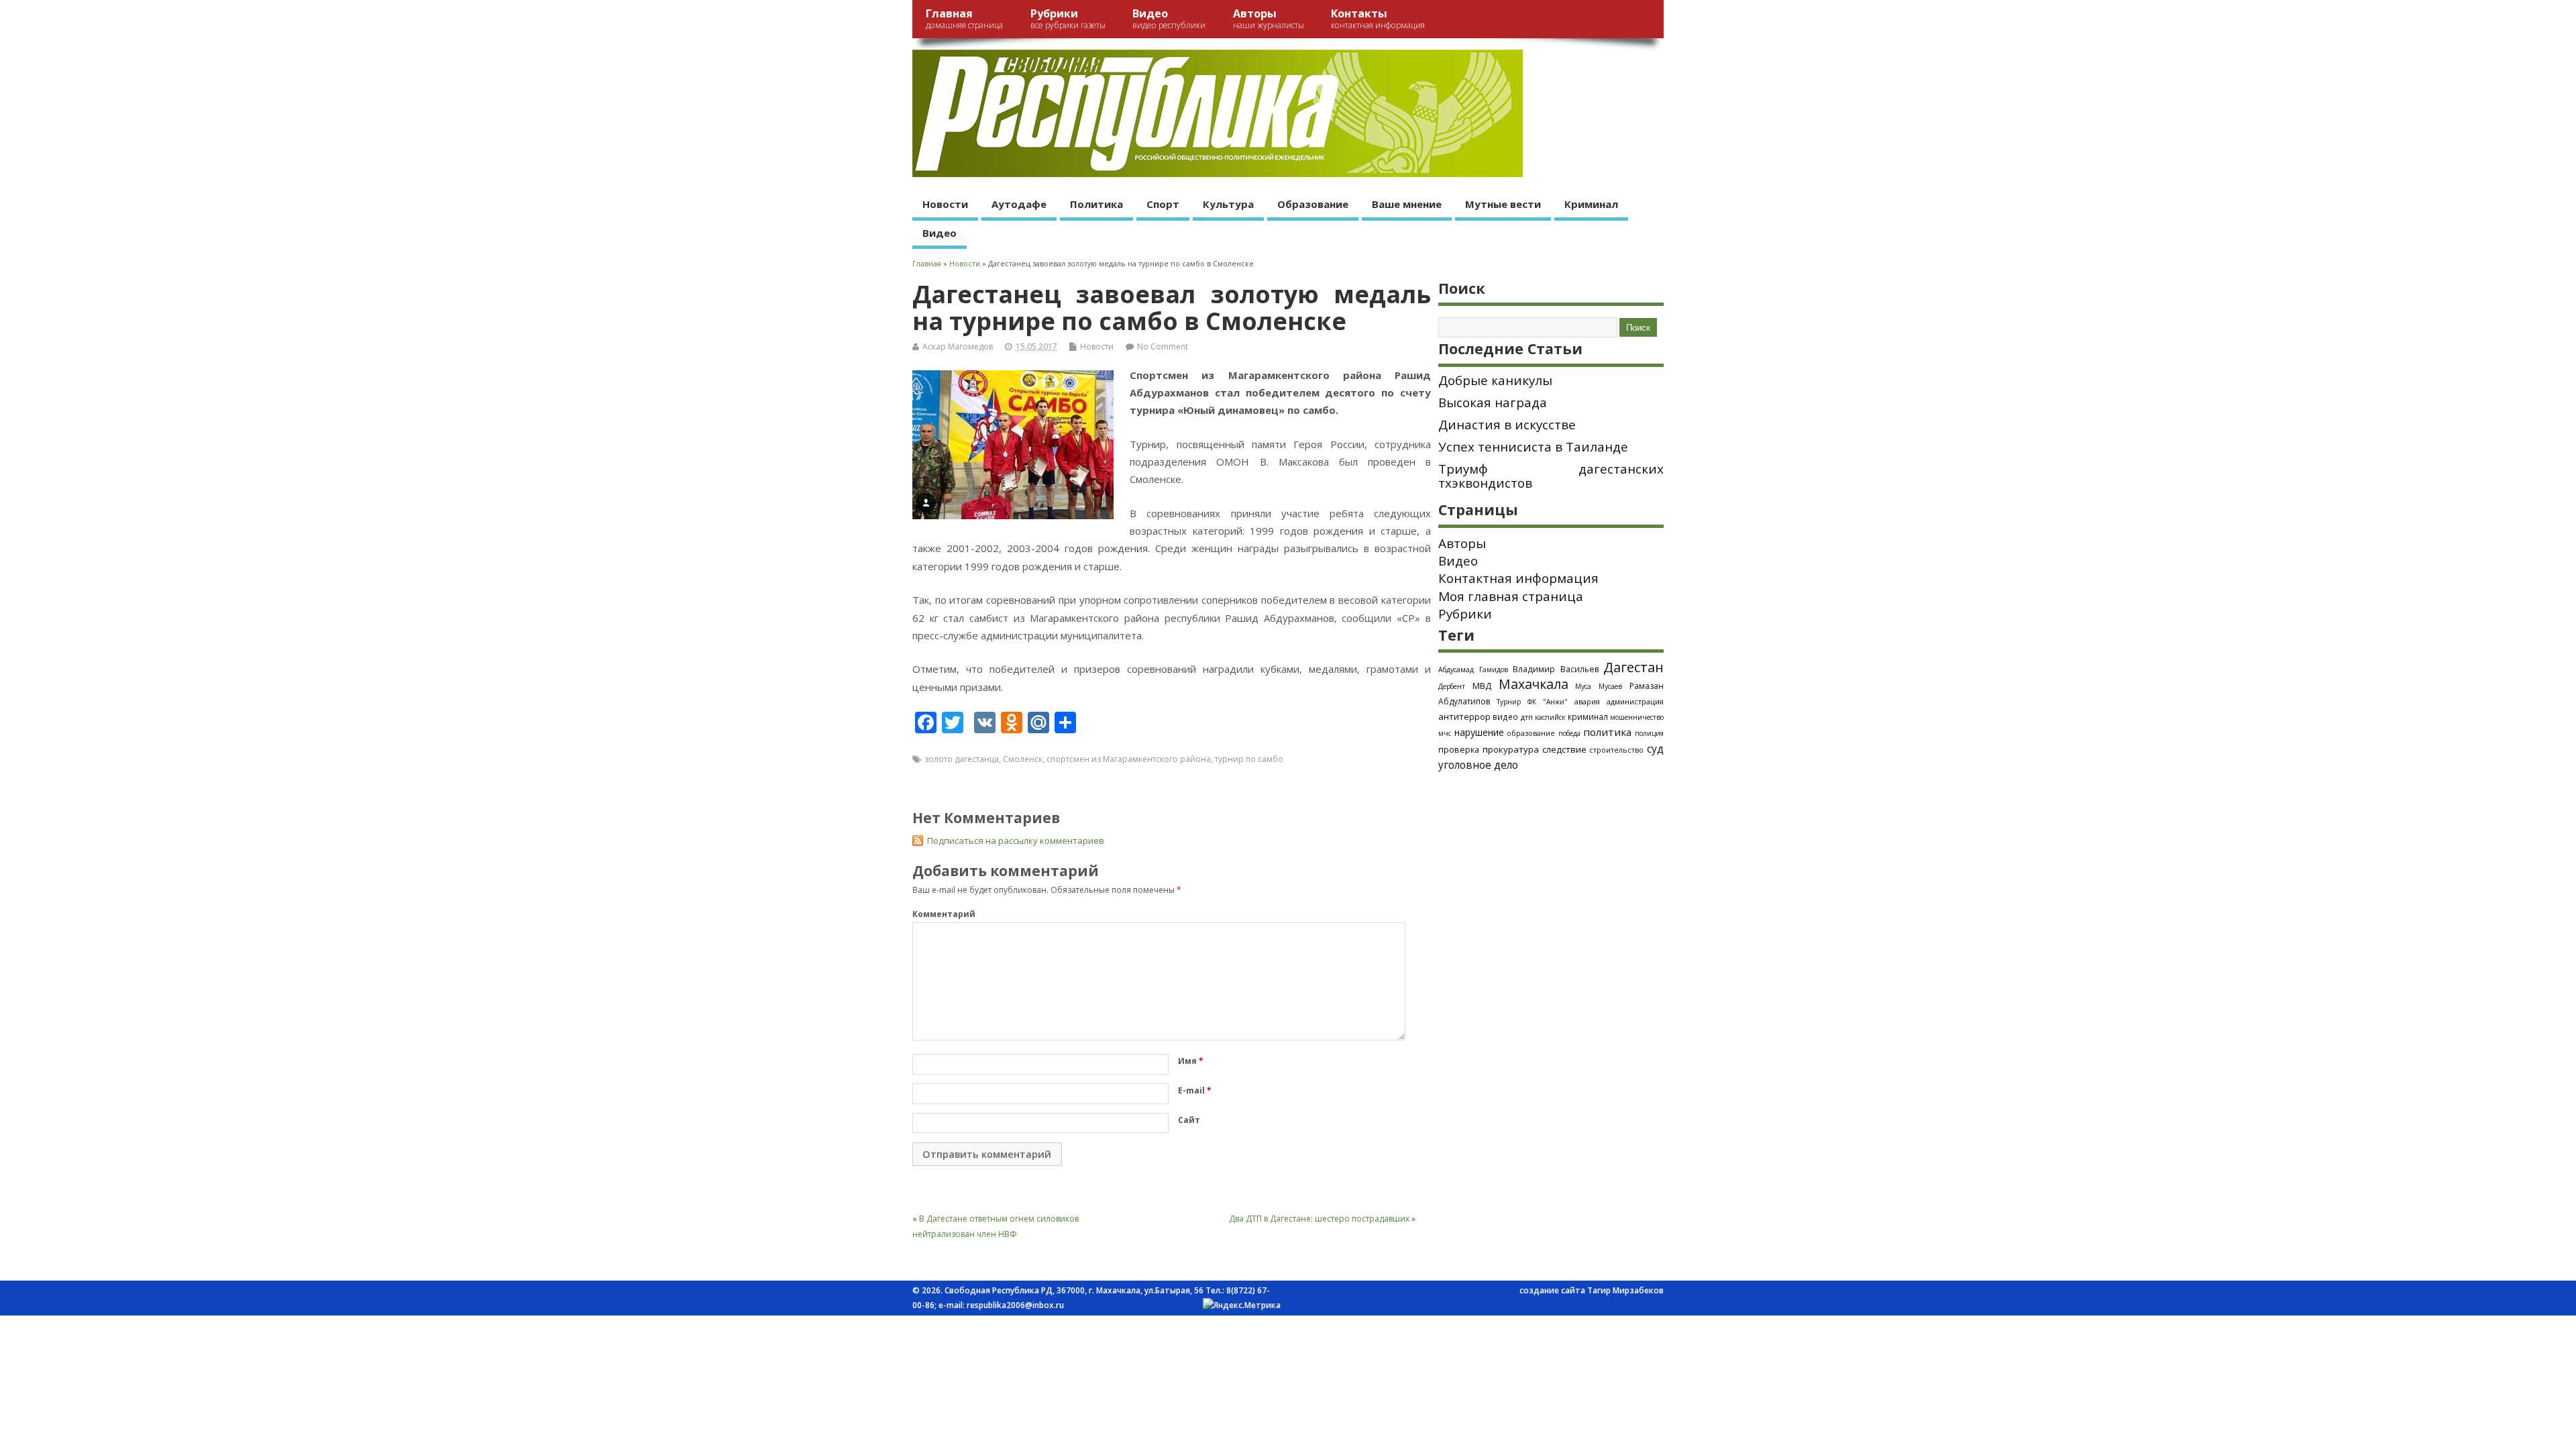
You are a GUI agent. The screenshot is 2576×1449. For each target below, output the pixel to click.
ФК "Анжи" (1548, 702)
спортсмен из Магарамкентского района (1129, 759)
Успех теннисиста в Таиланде (1533, 447)
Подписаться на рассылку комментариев (1016, 841)
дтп (1527, 717)
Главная (964, 18)
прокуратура (1511, 749)
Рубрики (1068, 18)
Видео (1169, 18)
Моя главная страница (1511, 596)
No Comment (1163, 346)
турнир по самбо (1249, 759)
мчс (1445, 733)
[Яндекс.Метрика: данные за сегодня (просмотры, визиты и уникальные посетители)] (1242, 1305)
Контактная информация (1518, 578)
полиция (1649, 733)
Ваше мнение (1407, 204)
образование (1531, 733)
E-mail (1195, 1090)
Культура (1228, 204)
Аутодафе (1019, 204)
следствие (1564, 749)
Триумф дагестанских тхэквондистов (1551, 476)
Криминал (1591, 204)
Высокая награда (1493, 402)
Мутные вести (1503, 204)
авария (1587, 702)
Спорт (1163, 204)
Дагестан (1633, 667)
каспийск (1550, 717)
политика (1607, 732)
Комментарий (944, 914)
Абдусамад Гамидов (1473, 669)
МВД (1482, 686)
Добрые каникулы (1495, 380)
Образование (1313, 204)
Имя (1191, 1061)
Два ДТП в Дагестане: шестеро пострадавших (1319, 1219)
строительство (1616, 750)
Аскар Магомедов (958, 346)
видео (1505, 716)
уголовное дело (1478, 765)
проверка (1459, 749)
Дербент (1452, 686)
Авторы (1269, 18)
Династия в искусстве (1507, 425)
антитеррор (1464, 716)
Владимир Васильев (1556, 669)
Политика (1096, 204)
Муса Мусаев (1599, 686)
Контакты (1378, 18)
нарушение (1479, 732)
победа (1569, 733)
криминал (1588, 716)
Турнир (1509, 702)
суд (1655, 749)
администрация (1635, 701)
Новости (945, 204)
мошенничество (1637, 717)
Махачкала (1534, 684)
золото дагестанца (962, 759)
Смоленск (1023, 759)
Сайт (1189, 1120)
